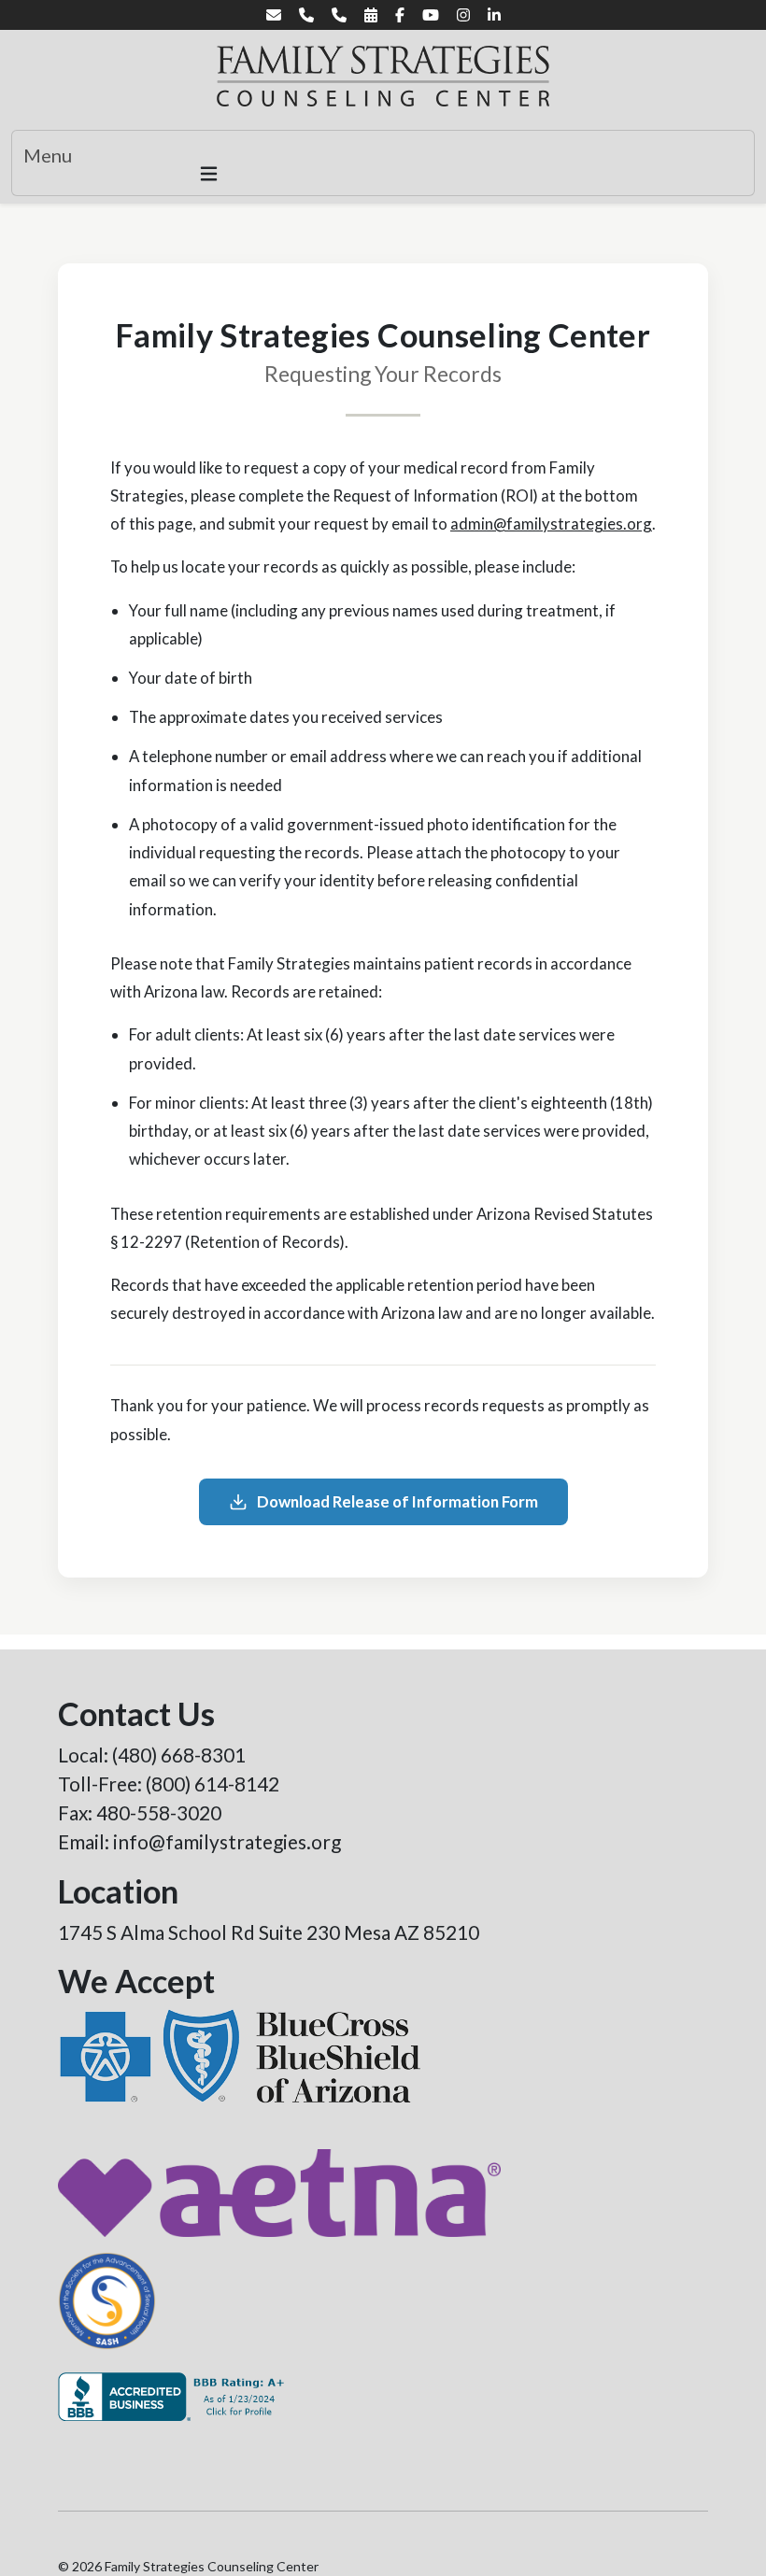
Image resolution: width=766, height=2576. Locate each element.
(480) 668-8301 (179, 1755)
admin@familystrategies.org (551, 524)
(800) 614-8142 (213, 1783)
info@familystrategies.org (227, 1841)
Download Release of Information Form (397, 1501)
